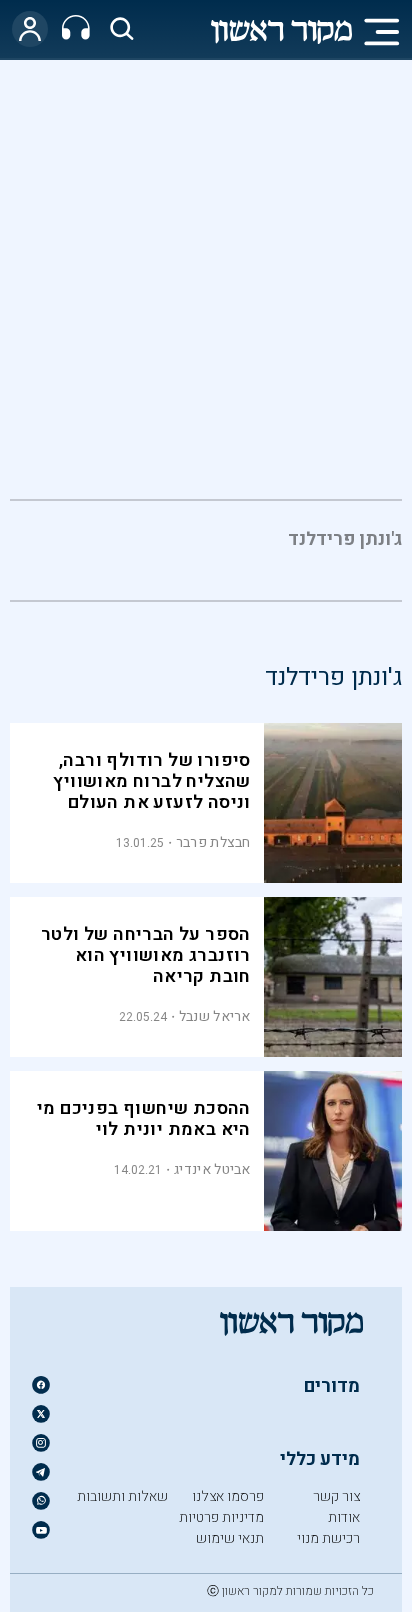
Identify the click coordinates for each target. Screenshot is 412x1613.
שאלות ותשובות (122, 1496)
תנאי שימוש (230, 1538)
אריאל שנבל (215, 1016)
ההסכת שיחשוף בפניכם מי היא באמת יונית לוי (144, 1119)
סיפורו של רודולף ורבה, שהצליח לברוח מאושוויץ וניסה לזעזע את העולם (151, 781)
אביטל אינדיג (212, 1169)
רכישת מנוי (328, 1538)
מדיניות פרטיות (221, 1517)
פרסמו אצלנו (228, 1496)
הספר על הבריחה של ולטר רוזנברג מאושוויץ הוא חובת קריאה (146, 955)
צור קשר (336, 1496)
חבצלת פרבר (213, 842)
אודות (344, 1517)
